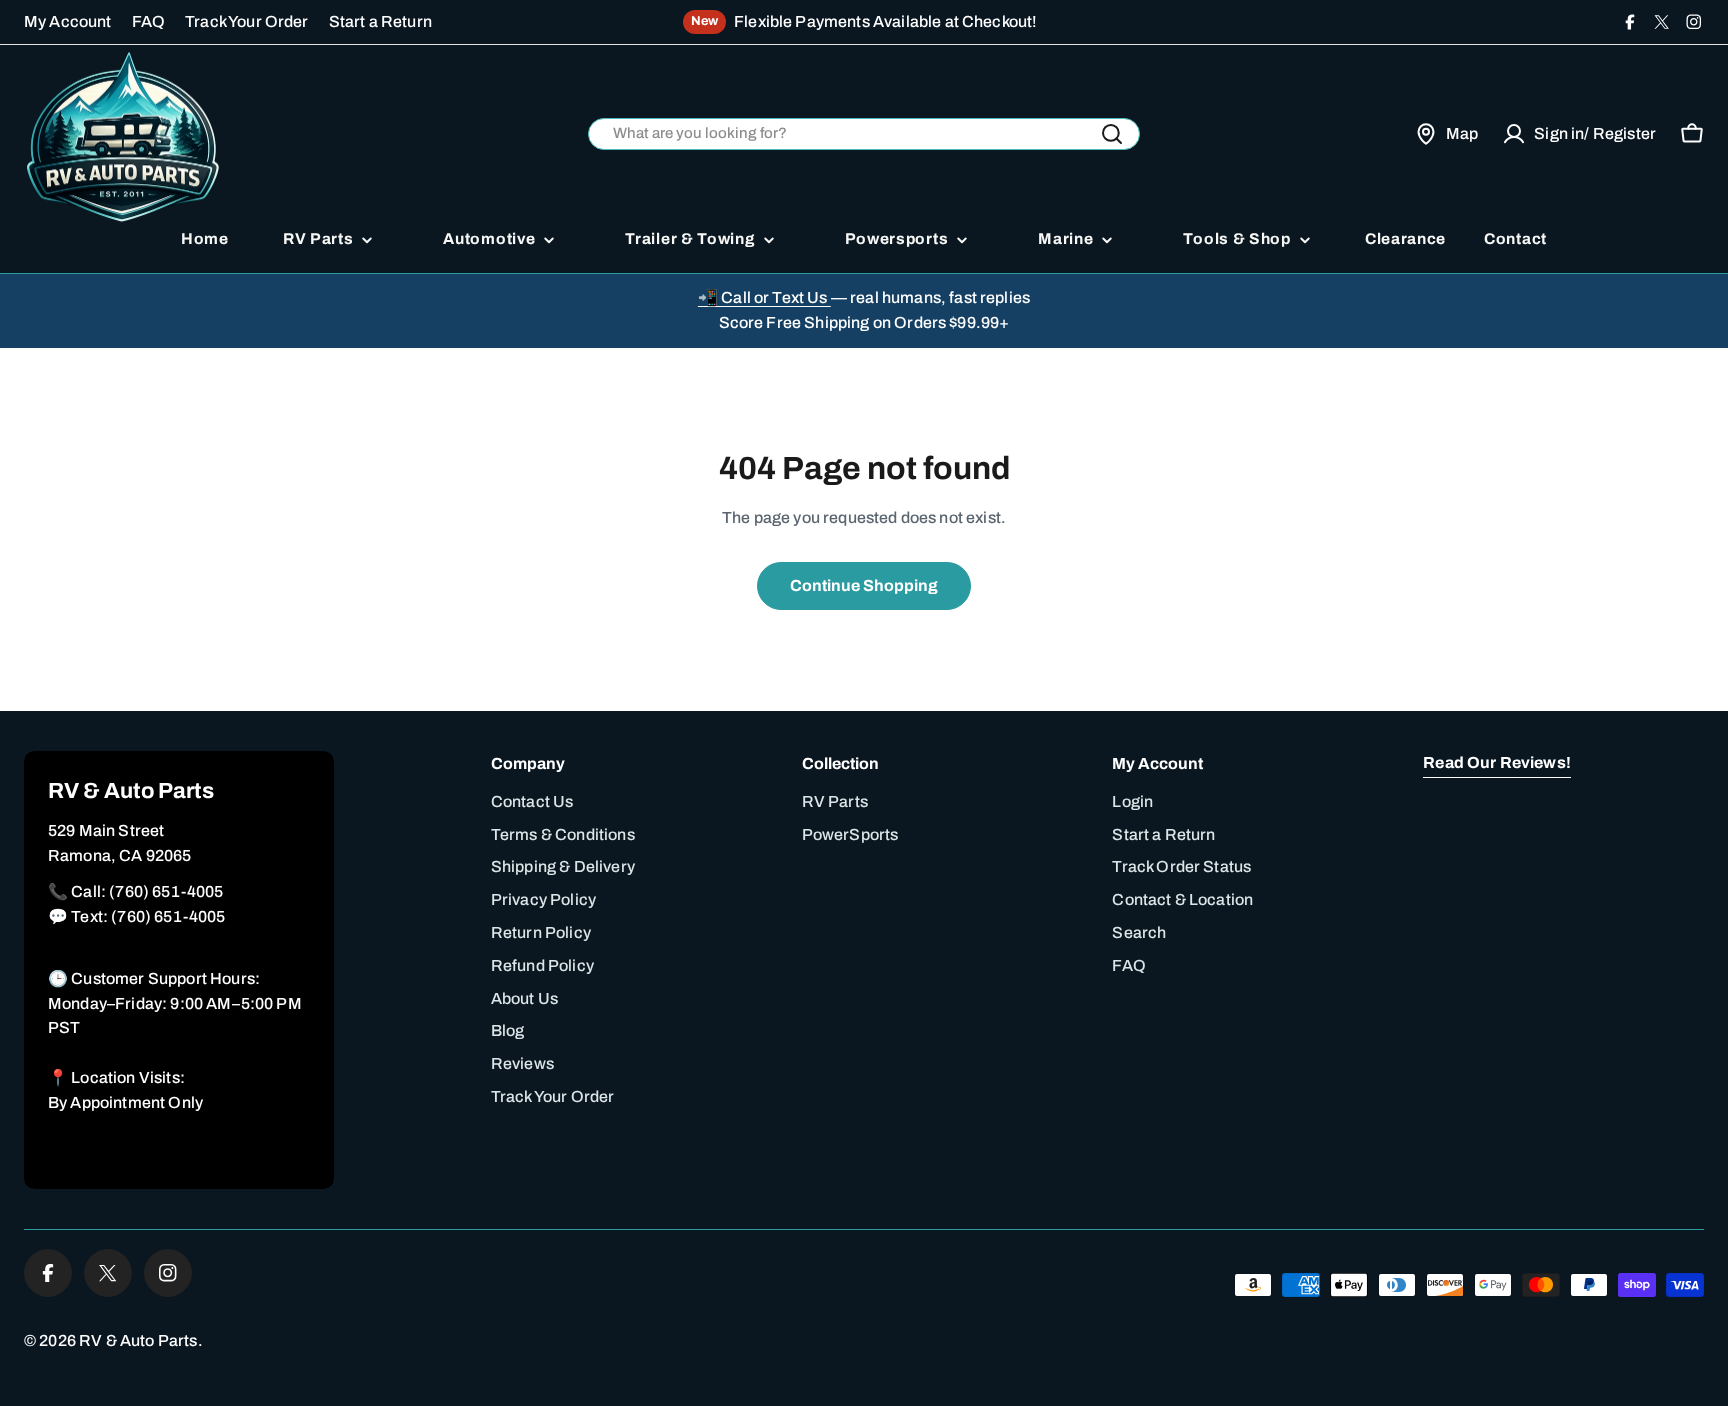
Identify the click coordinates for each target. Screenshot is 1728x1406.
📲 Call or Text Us (764, 297)
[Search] (1112, 134)
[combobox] (864, 134)
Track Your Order (247, 21)
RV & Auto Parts (138, 1340)
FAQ (148, 21)
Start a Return (380, 21)
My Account (68, 21)
